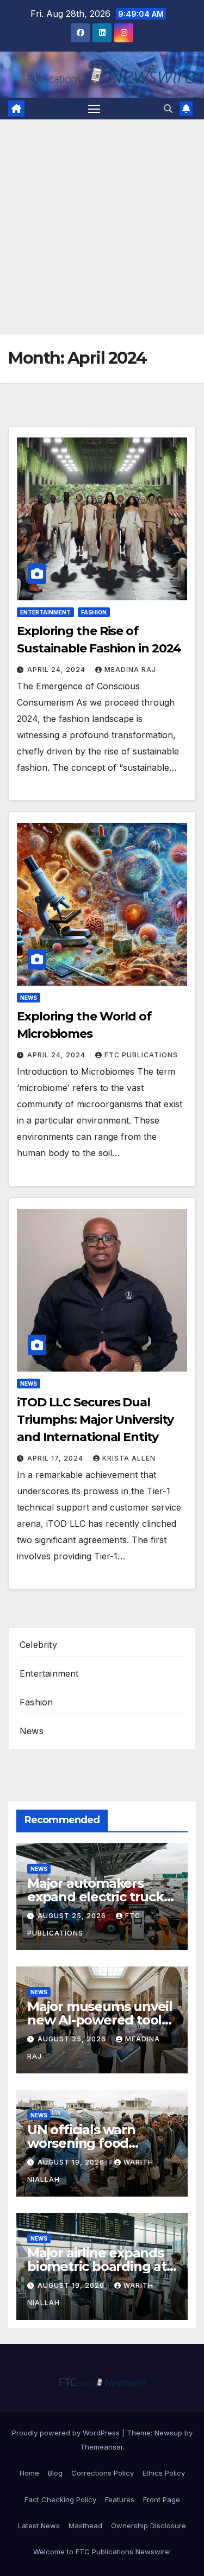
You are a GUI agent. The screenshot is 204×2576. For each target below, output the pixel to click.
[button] (168, 109)
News (29, 998)
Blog (55, 2473)
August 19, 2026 (72, 2162)
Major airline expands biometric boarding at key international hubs (99, 2266)
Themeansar (101, 2447)
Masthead (85, 2526)
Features (120, 2499)
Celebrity (38, 1645)
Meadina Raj (130, 670)
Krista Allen (129, 1458)
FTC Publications (141, 1055)
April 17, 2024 (56, 1458)
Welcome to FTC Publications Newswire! (102, 2552)
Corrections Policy (103, 2473)
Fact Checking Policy (60, 2499)
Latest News (39, 2526)
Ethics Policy (164, 2473)
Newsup (168, 2433)
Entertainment (45, 612)
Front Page (162, 2499)
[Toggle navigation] (94, 109)
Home (29, 2473)
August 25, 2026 (73, 1916)
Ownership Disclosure (149, 2526)
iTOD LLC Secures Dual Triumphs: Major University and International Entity (95, 1420)
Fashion (94, 612)
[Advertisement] (102, 227)
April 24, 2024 (57, 670)
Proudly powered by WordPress (67, 2433)
